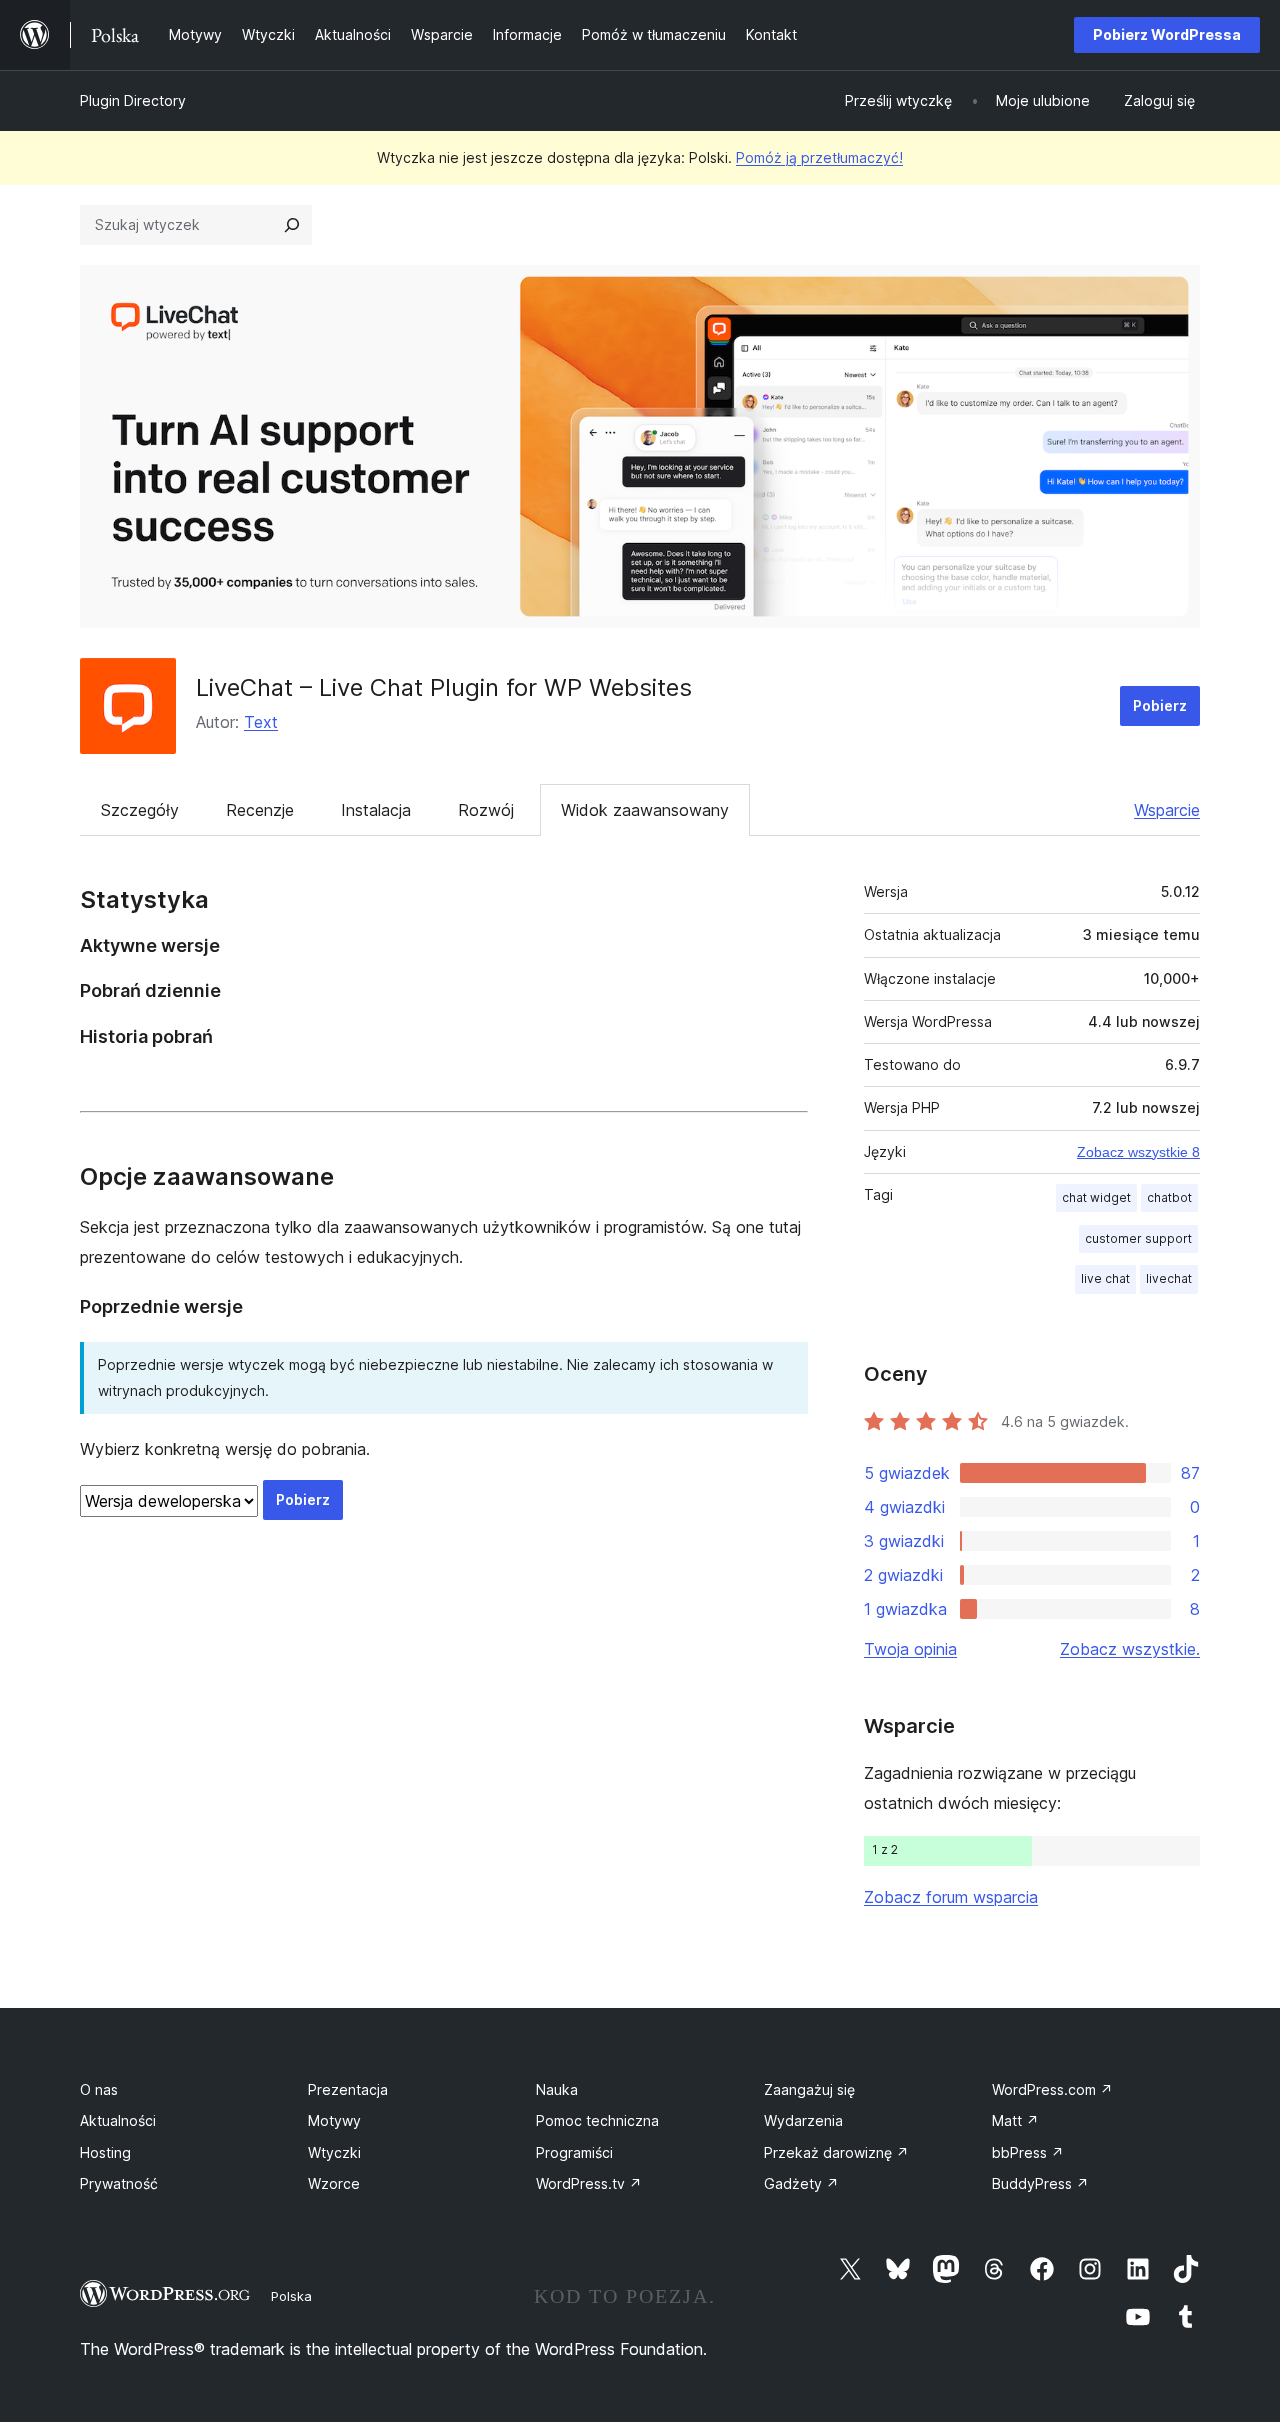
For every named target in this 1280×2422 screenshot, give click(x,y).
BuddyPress (1040, 2183)
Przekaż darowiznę (836, 2152)
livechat (1169, 1278)
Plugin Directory (133, 100)
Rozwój (486, 810)
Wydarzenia (803, 2120)
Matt (1015, 2120)
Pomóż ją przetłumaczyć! (819, 157)
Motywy (334, 2120)
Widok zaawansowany (645, 810)
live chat (1105, 1278)
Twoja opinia (910, 1649)
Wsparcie (1167, 810)
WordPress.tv (589, 2183)
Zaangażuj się (809, 2089)
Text (261, 722)
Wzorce (334, 2183)
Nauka (557, 2089)
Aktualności (118, 2120)
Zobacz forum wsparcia (951, 1897)
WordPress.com (1052, 2089)
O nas (99, 2089)
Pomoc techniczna (597, 2120)
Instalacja (376, 810)
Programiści (574, 2152)
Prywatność (119, 2183)
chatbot (1169, 1197)
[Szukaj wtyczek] (292, 225)
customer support (1138, 1238)
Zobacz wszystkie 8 (1138, 1152)
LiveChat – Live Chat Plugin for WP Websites (444, 687)
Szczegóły (140, 810)
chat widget (1096, 1197)
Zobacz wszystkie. (1130, 1649)
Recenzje (260, 810)
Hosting (105, 2152)
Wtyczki (334, 2152)
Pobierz (1160, 705)
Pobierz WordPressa (1167, 34)
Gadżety (801, 2183)
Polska (291, 2296)
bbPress (1028, 2152)
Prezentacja (348, 2089)
